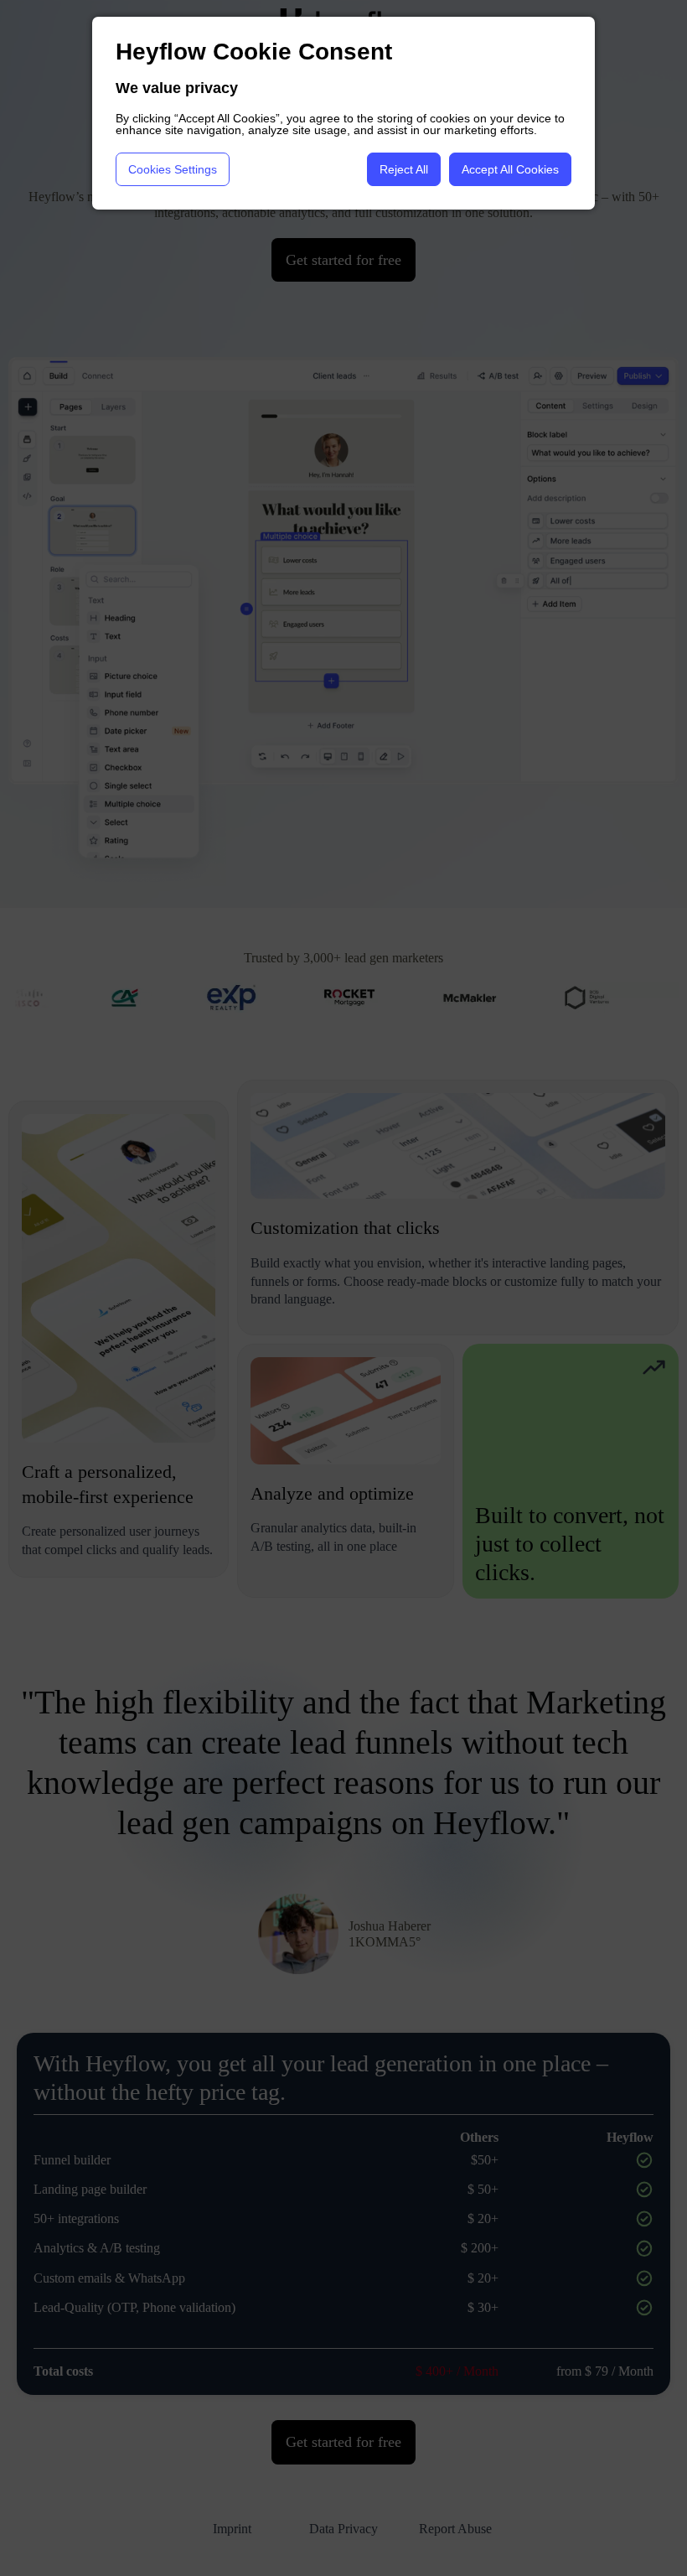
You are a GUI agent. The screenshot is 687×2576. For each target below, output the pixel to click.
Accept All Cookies (510, 169)
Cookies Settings (173, 169)
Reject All (404, 169)
